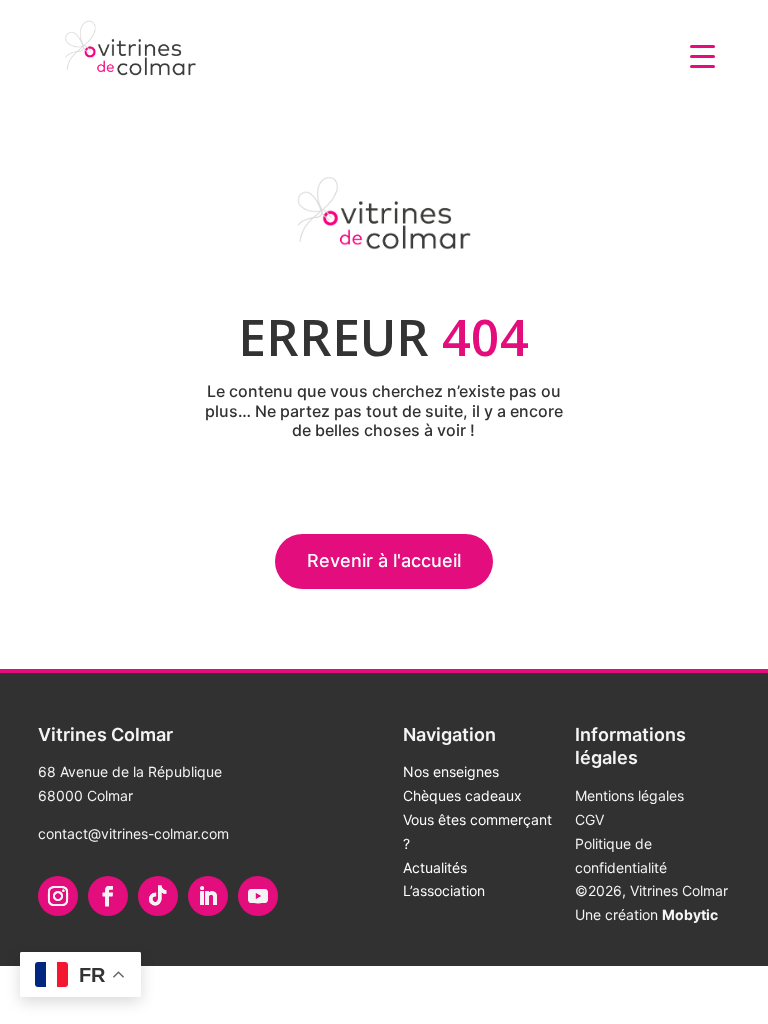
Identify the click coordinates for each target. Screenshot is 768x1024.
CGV (589, 819)
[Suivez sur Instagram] (58, 896)
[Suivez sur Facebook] (108, 896)
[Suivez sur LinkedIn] (208, 896)
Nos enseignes (451, 771)
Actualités (435, 867)
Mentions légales (629, 795)
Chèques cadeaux (462, 795)
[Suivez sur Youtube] (258, 896)
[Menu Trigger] (702, 55)
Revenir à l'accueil (384, 560)
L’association (444, 890)
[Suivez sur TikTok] (158, 896)
